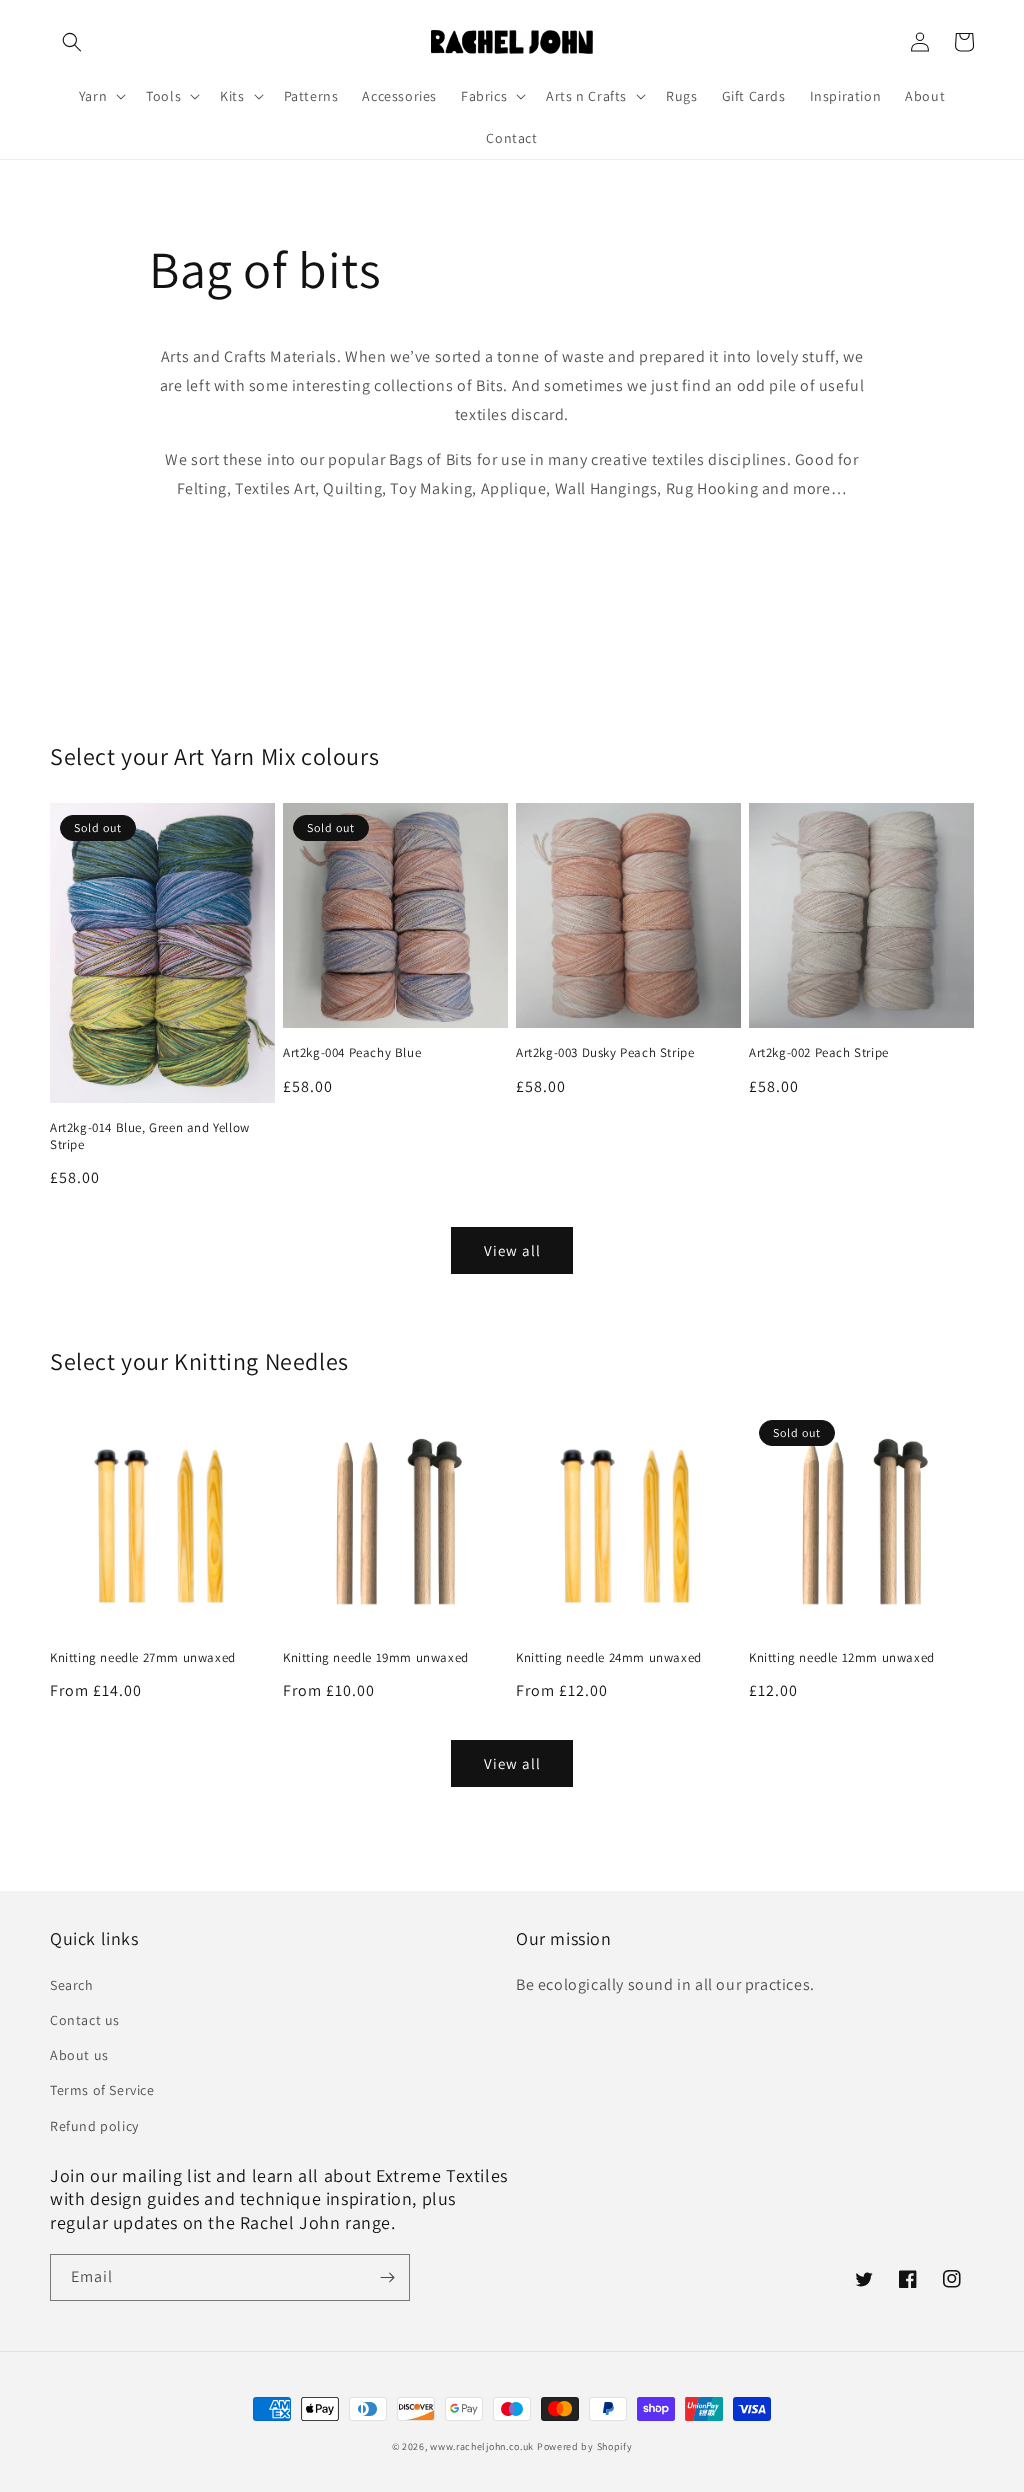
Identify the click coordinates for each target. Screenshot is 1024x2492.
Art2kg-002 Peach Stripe (819, 1053)
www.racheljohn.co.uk (482, 2446)
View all (512, 1250)
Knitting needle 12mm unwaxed (842, 1658)
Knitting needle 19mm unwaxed (376, 1658)
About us (79, 2055)
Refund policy (94, 2126)
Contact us (85, 2020)
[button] (72, 42)
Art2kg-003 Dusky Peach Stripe (605, 1053)
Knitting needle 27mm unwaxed (143, 1658)
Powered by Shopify (585, 2446)
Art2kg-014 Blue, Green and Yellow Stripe (150, 1136)
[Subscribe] (387, 2277)
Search (72, 1985)
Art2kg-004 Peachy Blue (352, 1053)
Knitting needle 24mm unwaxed (609, 1658)
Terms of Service (102, 2090)
